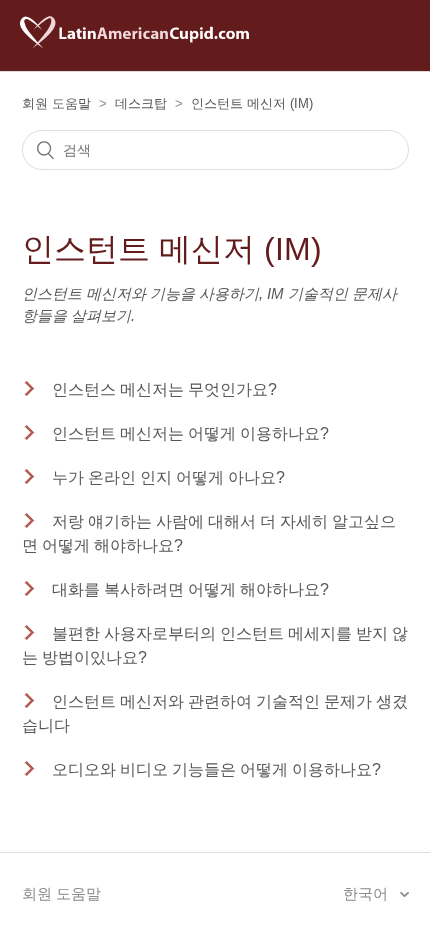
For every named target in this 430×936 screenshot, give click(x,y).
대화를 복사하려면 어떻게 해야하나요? (190, 589)
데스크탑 (141, 103)
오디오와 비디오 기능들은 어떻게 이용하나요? (216, 769)
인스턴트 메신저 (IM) (252, 103)
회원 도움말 (56, 103)
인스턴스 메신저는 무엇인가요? (164, 389)
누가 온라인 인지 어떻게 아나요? (168, 477)
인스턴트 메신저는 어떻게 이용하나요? (190, 433)
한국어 (367, 893)
